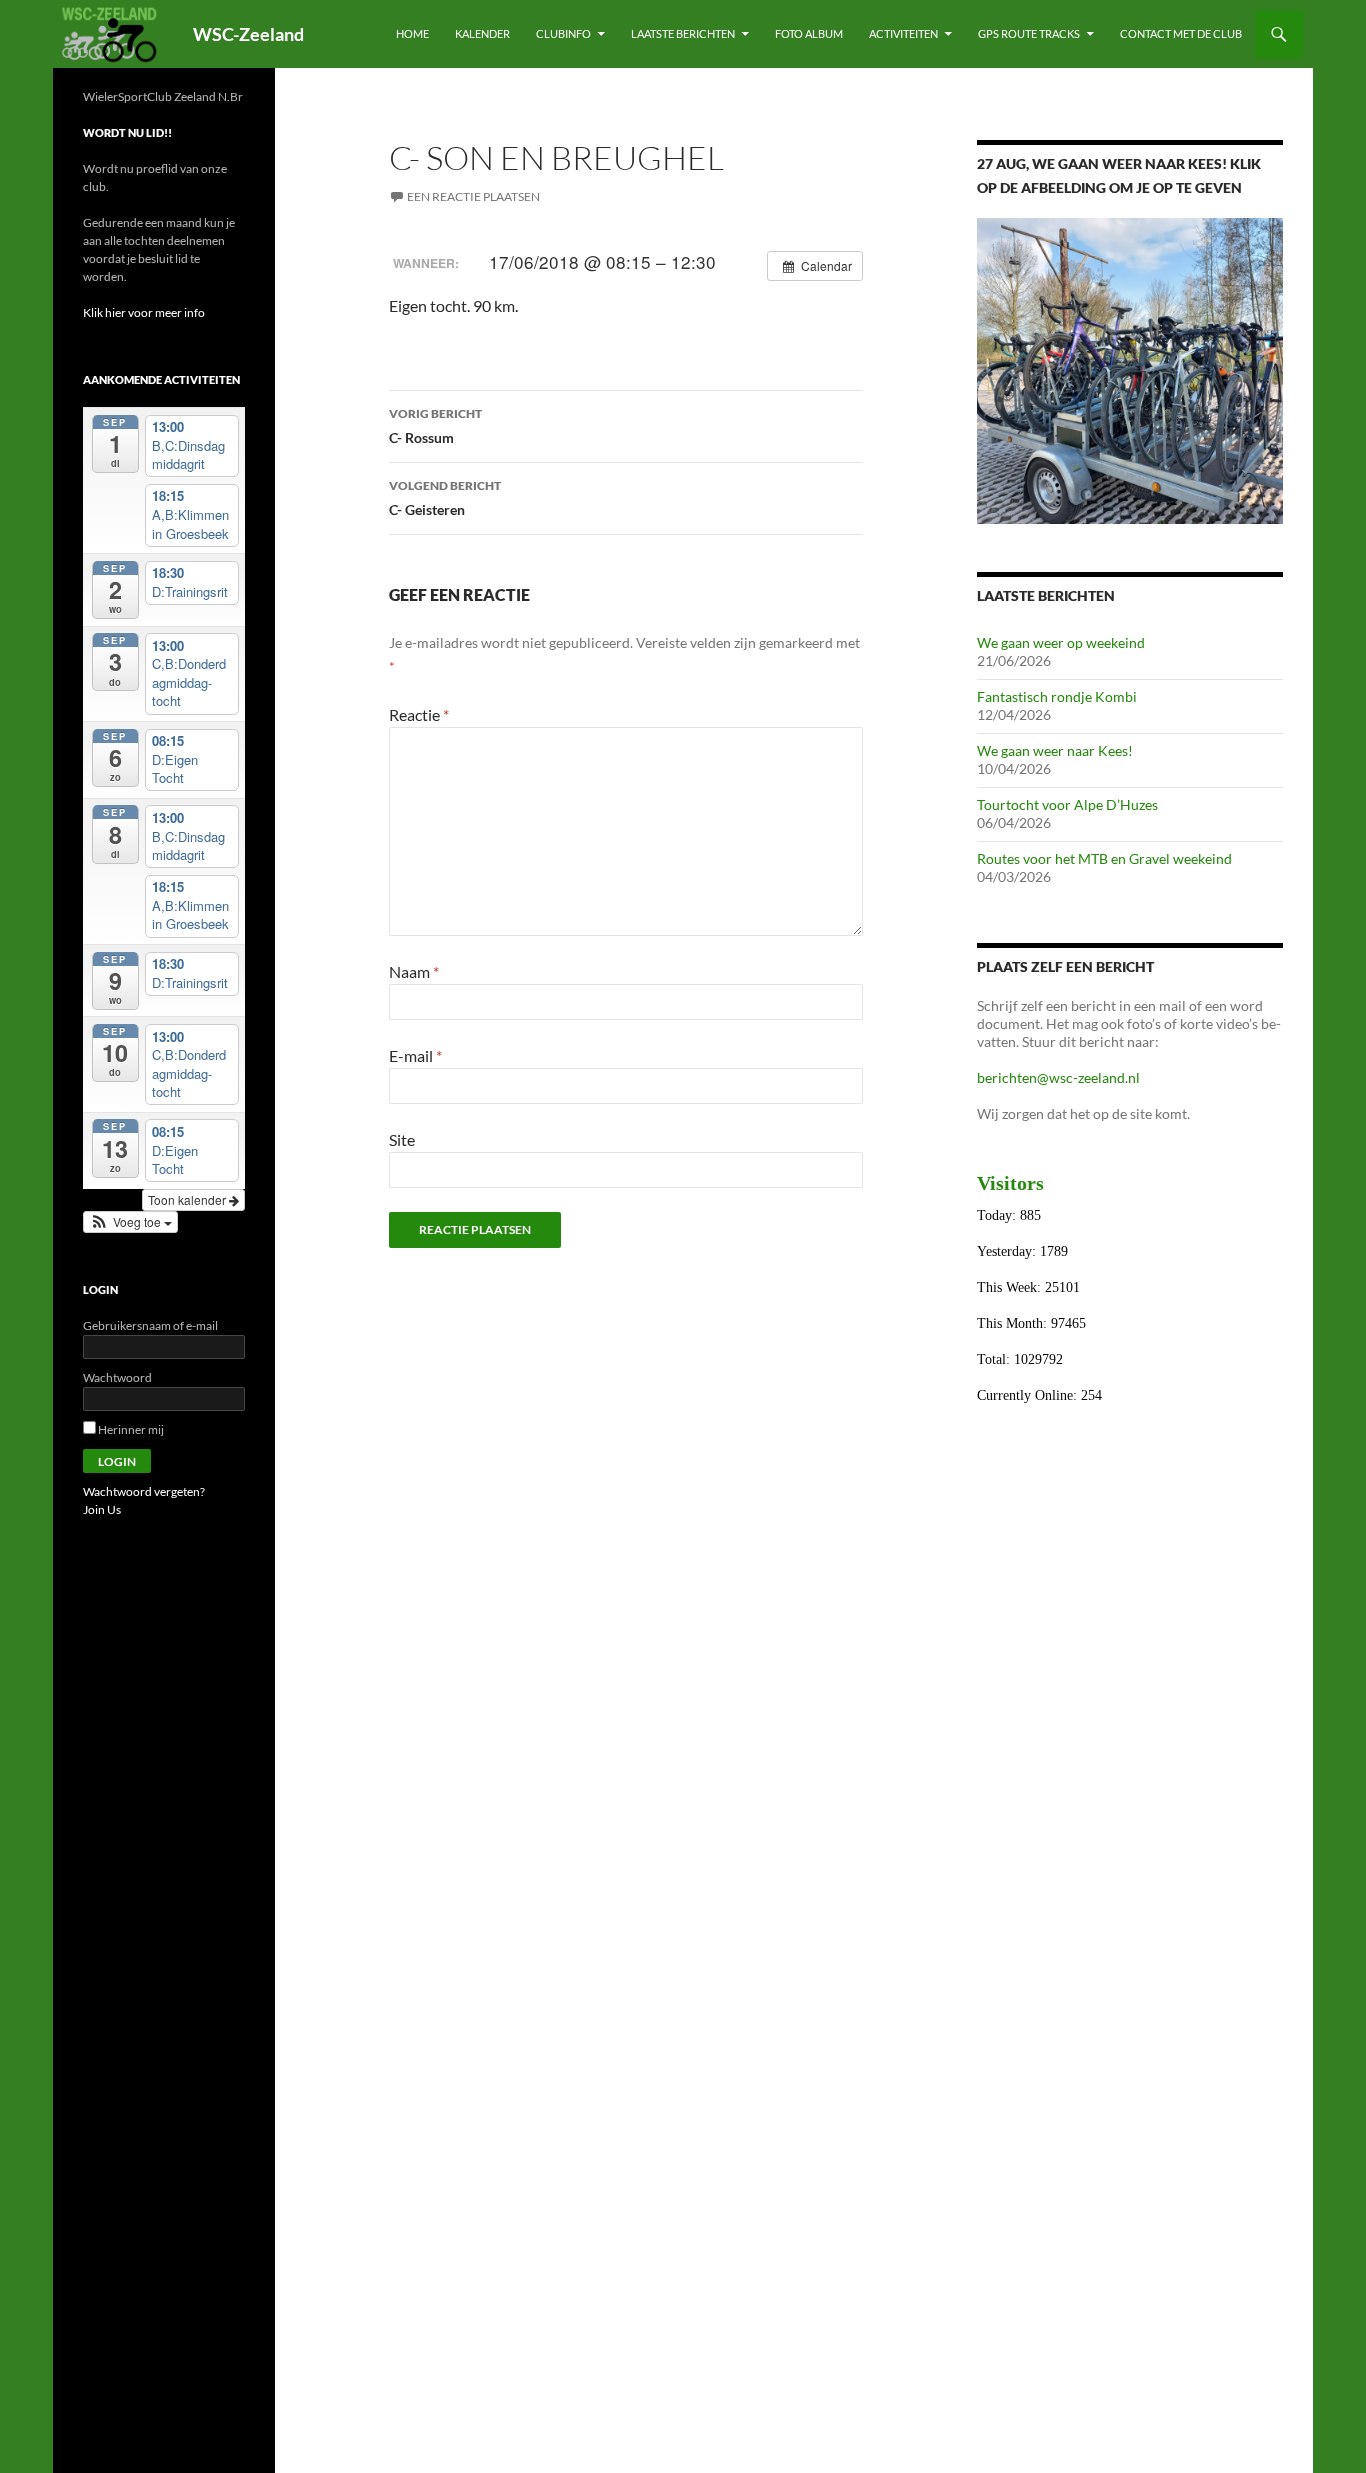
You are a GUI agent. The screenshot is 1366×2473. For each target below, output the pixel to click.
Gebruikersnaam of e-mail (150, 1325)
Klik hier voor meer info (144, 312)
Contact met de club (1181, 33)
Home (412, 33)
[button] (130, 1222)
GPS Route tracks (1029, 33)
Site (402, 1139)
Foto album (809, 33)
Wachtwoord (117, 1377)
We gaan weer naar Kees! (1055, 750)
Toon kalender (188, 1199)
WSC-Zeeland (248, 34)
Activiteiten (903, 33)
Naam (414, 971)
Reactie (419, 714)
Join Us (102, 1509)
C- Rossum (435, 426)
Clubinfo (563, 33)
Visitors (1010, 1183)
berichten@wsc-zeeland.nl (1058, 1077)
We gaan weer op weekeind (1061, 642)
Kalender (482, 33)
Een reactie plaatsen (473, 196)
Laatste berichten (683, 33)
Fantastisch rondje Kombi (1057, 696)
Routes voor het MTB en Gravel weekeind (1104, 858)
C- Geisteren (445, 498)
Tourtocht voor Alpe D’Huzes (1067, 804)
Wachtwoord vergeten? (144, 1491)
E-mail (415, 1055)
